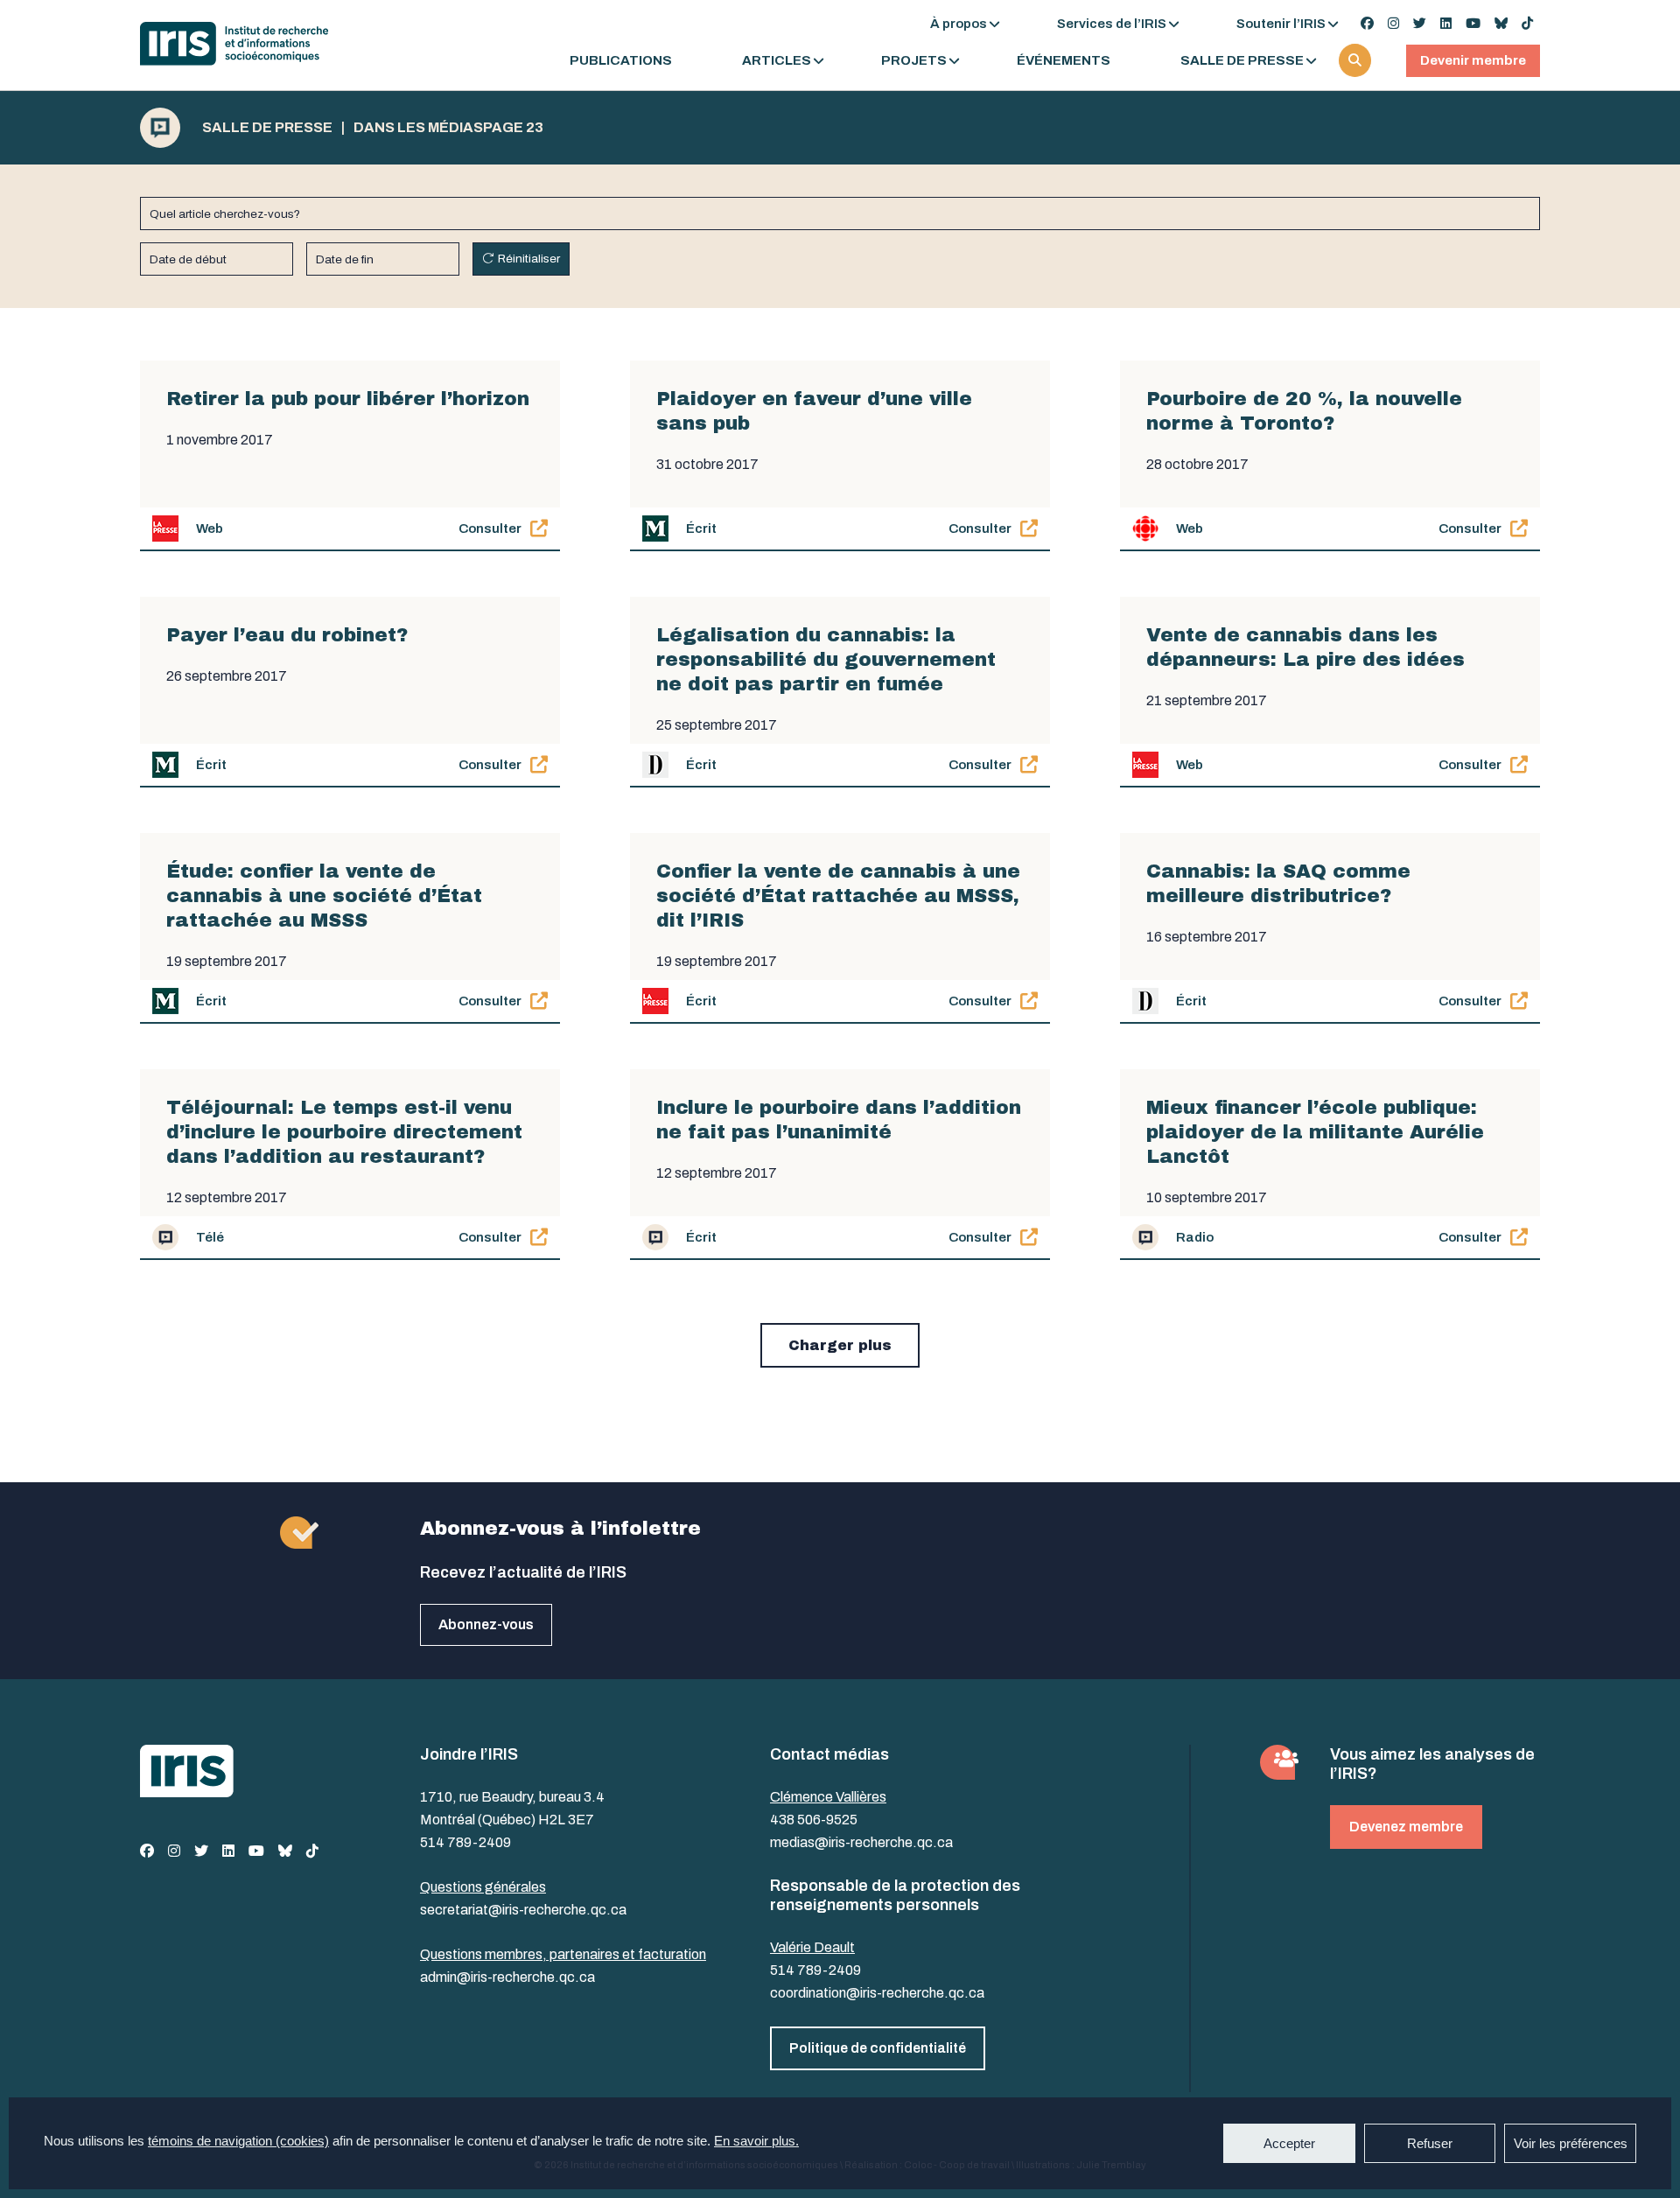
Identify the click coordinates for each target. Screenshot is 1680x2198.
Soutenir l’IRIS (1281, 24)
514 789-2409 (465, 1842)
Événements (1064, 61)
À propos (959, 24)
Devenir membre (1473, 60)
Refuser (1430, 2143)
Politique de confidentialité (878, 2048)
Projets (914, 61)
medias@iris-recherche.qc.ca (861, 1842)
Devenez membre (1406, 1827)
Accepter (1289, 2143)
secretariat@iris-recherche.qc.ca (523, 1910)
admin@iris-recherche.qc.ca (507, 1977)
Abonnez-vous (486, 1624)
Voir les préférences (1571, 2143)
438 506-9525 (814, 1820)
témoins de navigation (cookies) (238, 2141)
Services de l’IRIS (1112, 24)
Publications (621, 61)
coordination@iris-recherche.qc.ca (877, 1993)
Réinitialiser (529, 259)
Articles (777, 61)
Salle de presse (1242, 61)
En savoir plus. (756, 2141)
